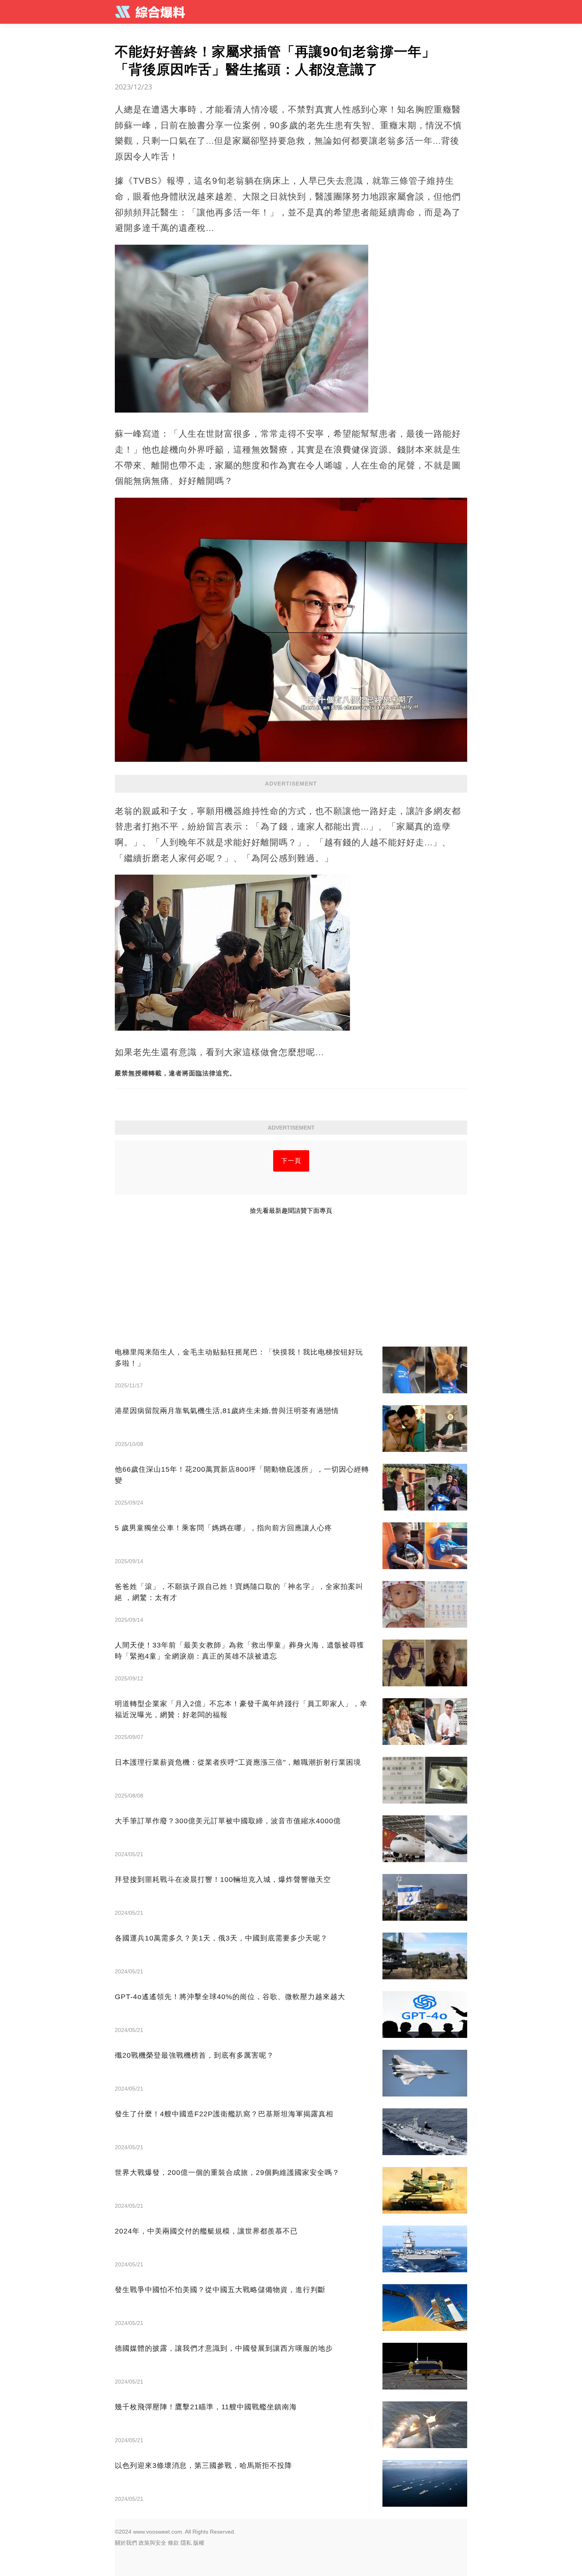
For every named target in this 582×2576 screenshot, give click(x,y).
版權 (199, 2543)
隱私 (186, 2543)
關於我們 (126, 2543)
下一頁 (291, 1161)
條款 (173, 2543)
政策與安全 (152, 2543)
